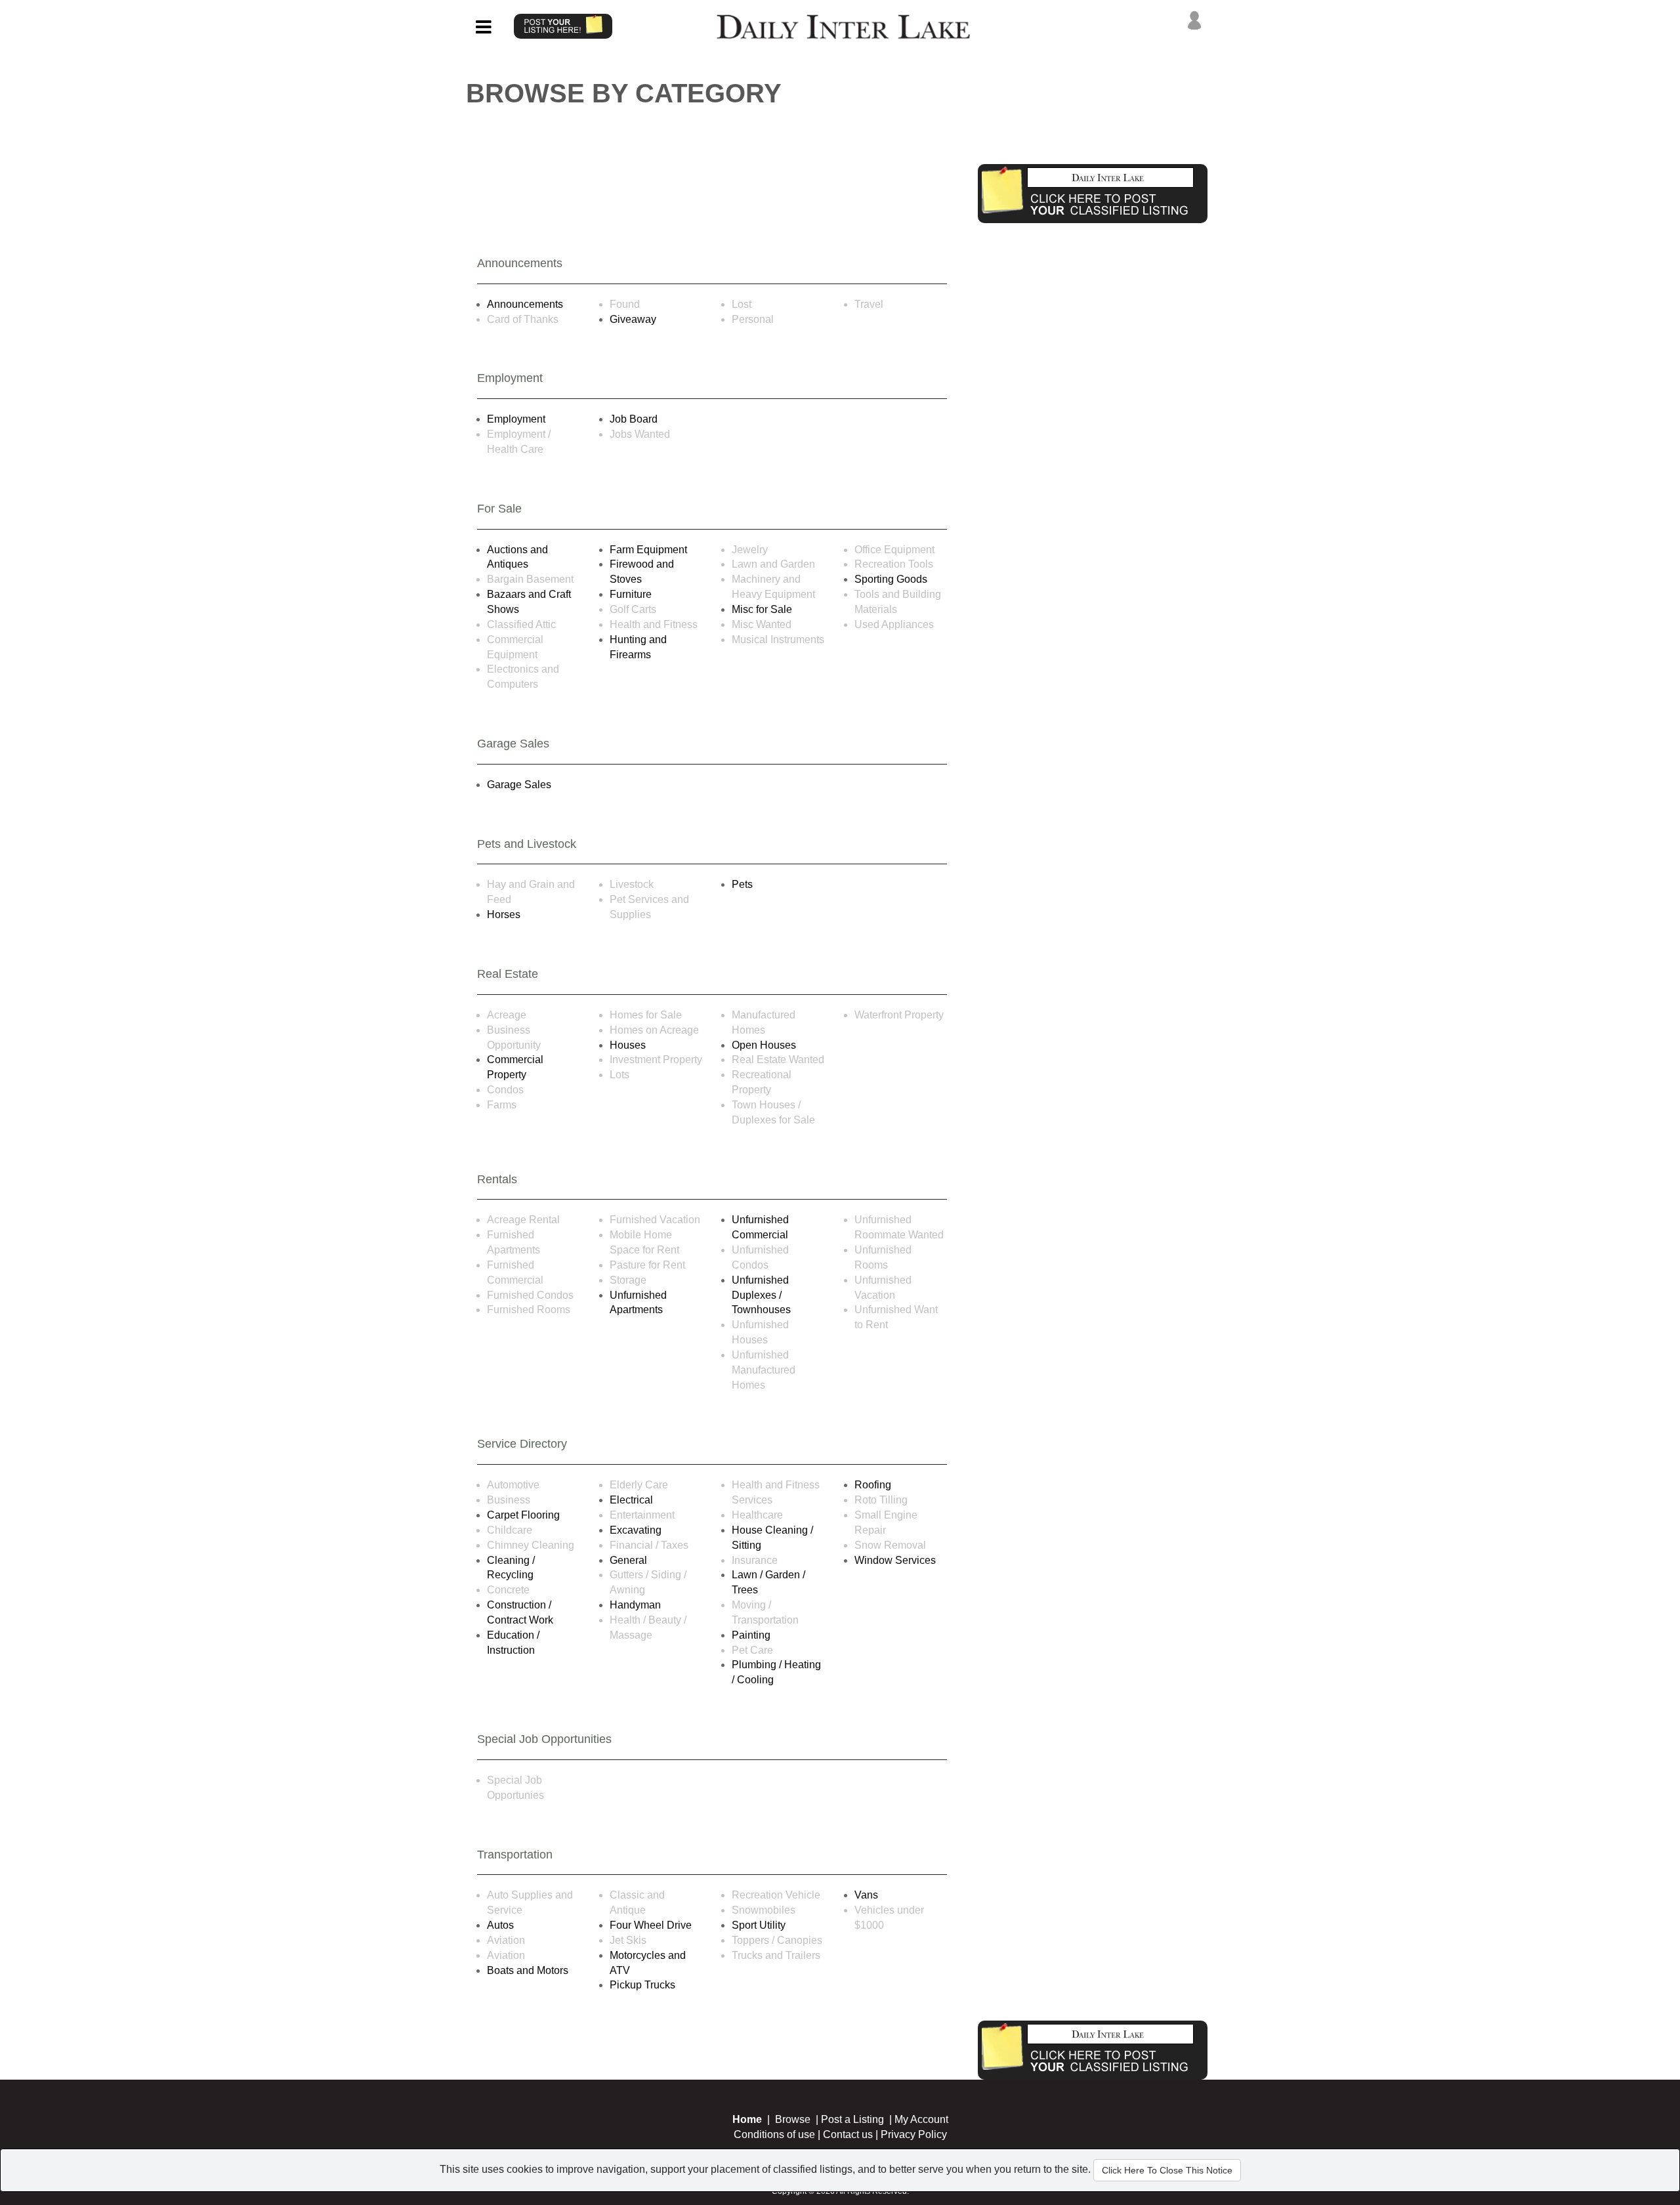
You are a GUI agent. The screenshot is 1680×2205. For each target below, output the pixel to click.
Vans (866, 1895)
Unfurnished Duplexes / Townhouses (761, 1295)
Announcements (525, 304)
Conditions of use (774, 2134)
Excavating (636, 1530)
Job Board (634, 419)
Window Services (895, 1560)
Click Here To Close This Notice (1167, 2170)
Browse (793, 2119)
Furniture (631, 594)
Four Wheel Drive (651, 1925)
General (628, 1560)
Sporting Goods (891, 579)
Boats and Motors (528, 1970)
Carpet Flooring (523, 1515)
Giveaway (633, 319)
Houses (628, 1045)
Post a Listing (852, 2119)
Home (747, 2119)
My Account (921, 2119)
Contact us (848, 2134)
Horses (504, 914)
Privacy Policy (914, 2134)
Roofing (873, 1485)
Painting (751, 1635)
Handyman (635, 1605)
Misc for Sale (762, 609)
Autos (500, 1925)
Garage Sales (519, 785)
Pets (742, 884)
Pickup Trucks (642, 1985)
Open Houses (764, 1045)
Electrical (631, 1500)
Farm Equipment (648, 550)
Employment (516, 419)
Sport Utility (759, 1925)
